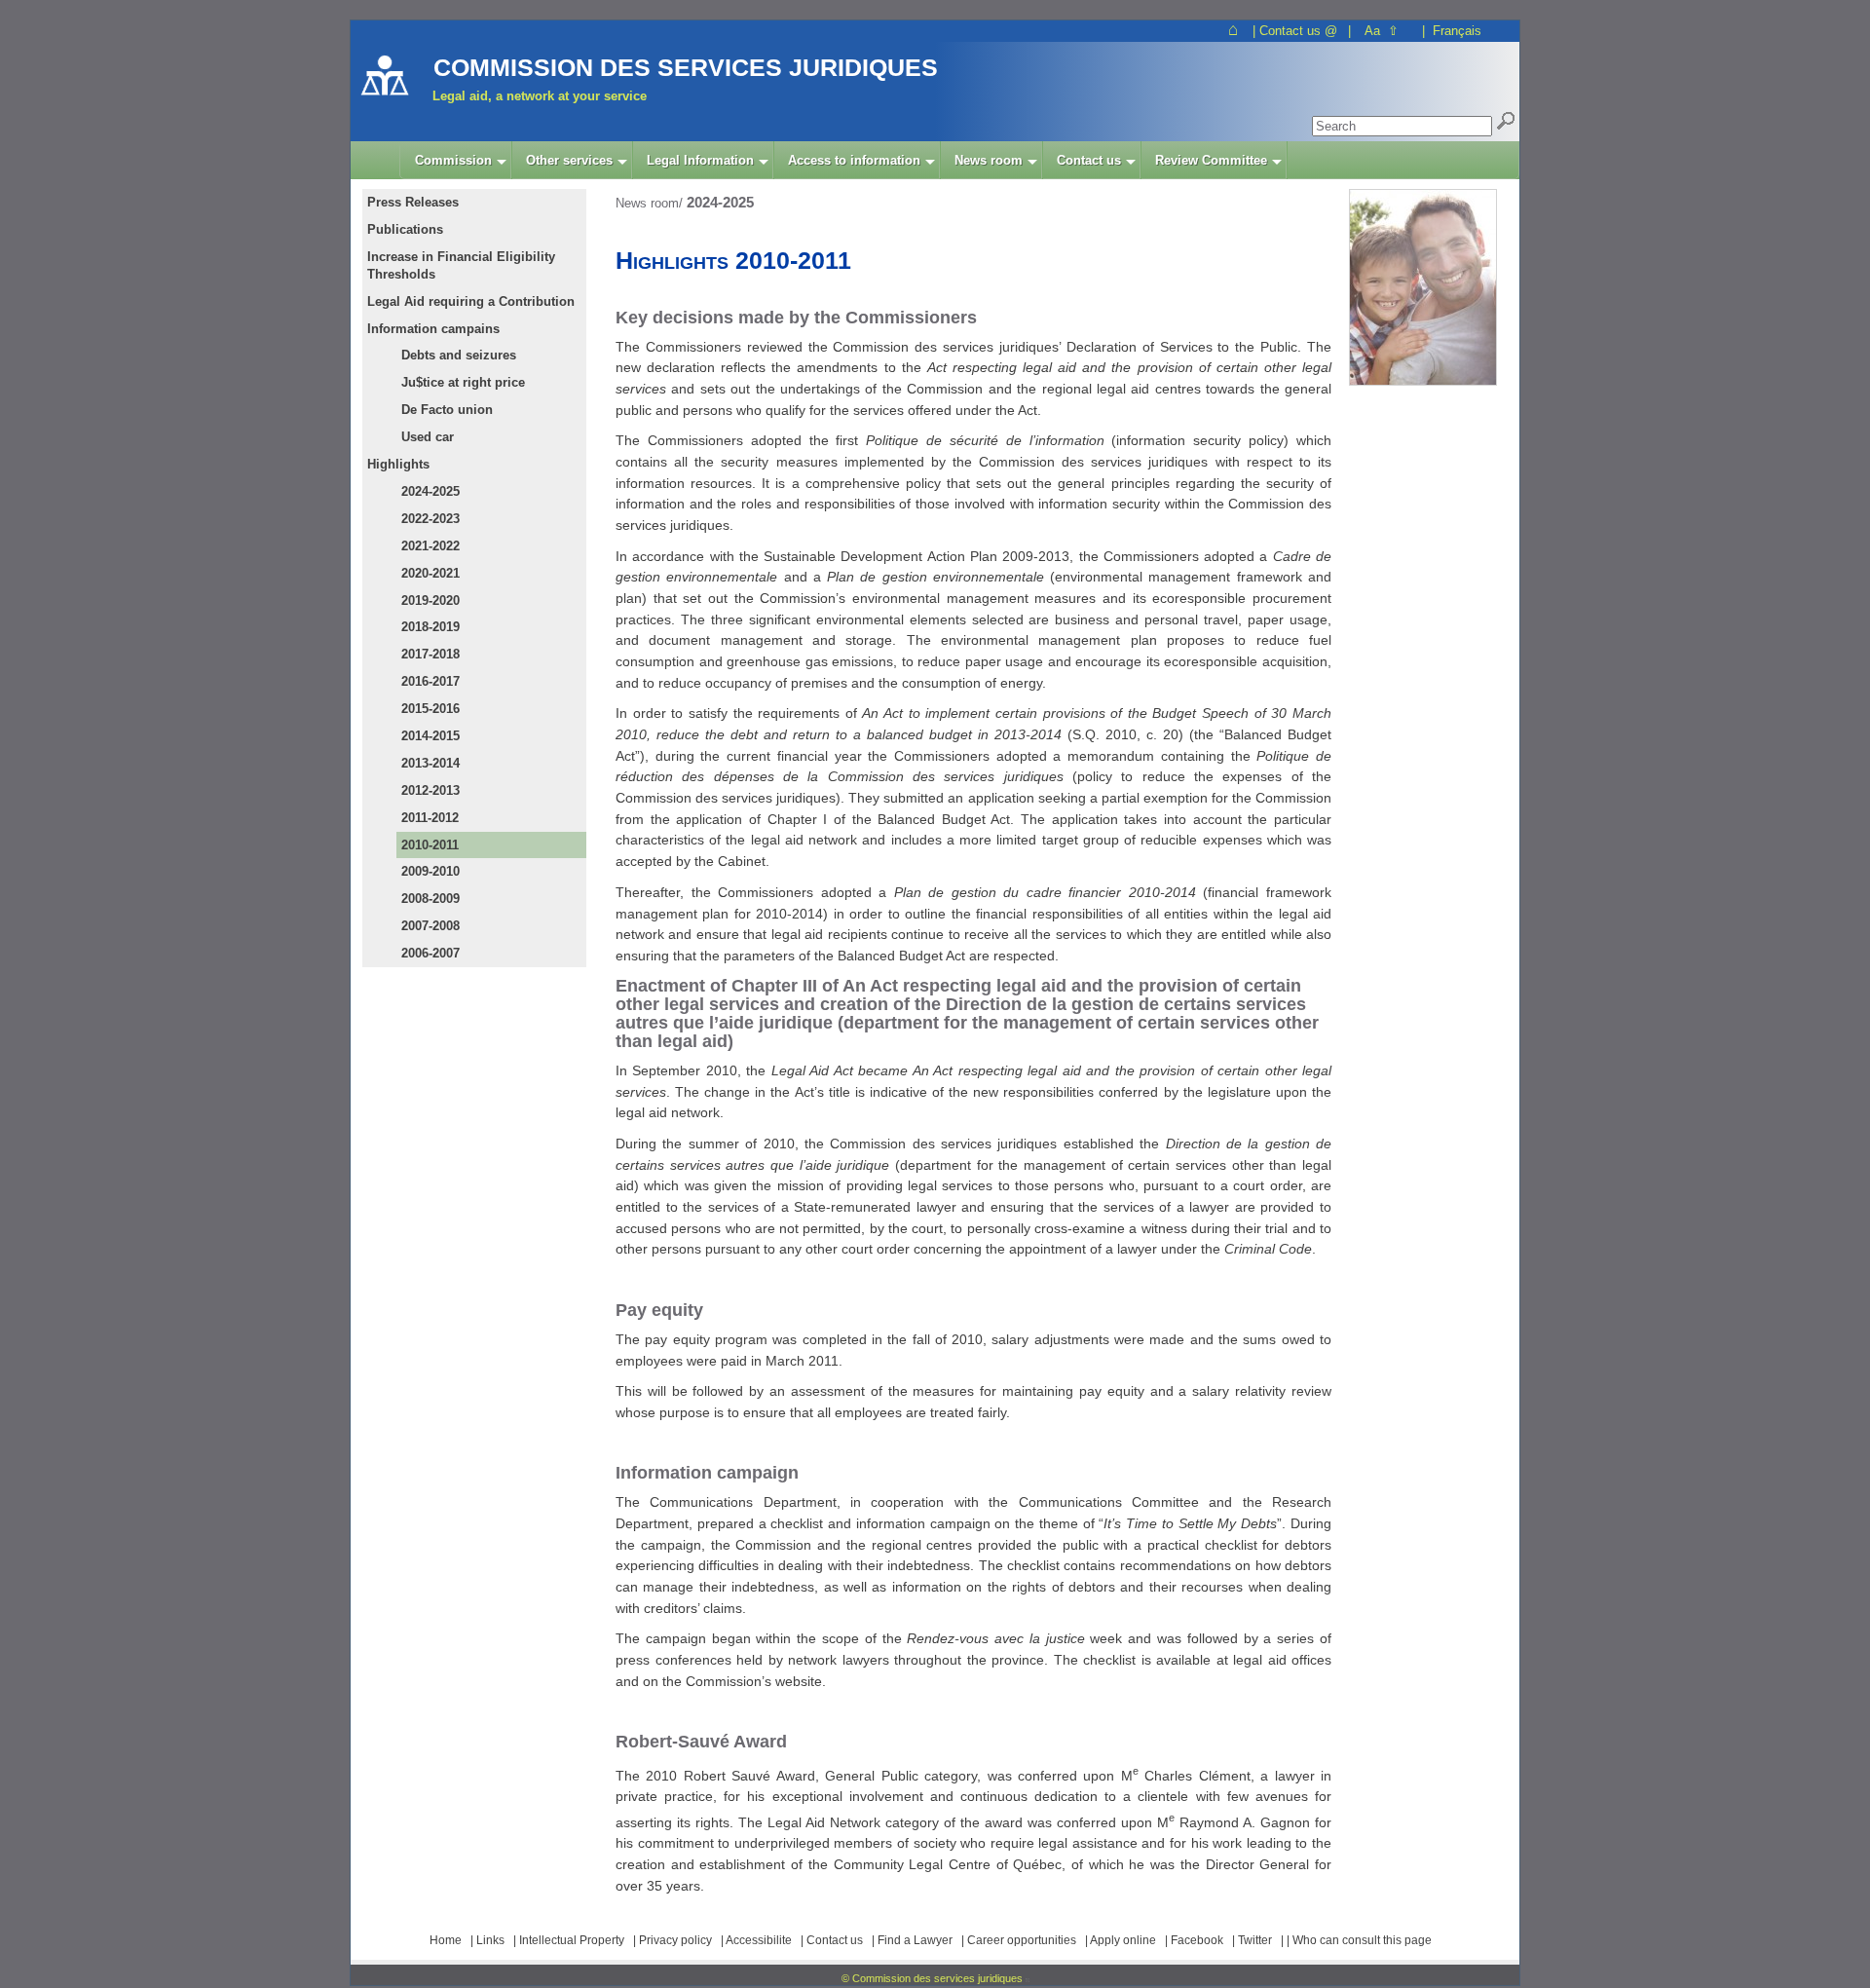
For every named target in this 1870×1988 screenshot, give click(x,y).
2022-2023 (430, 519)
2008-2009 (430, 899)
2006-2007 (430, 953)
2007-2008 (430, 926)
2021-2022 (430, 546)
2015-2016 (430, 709)
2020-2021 (430, 573)
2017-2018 (430, 654)
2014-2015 (430, 736)
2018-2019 (430, 627)
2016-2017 (430, 681)
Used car (428, 437)
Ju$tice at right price (463, 382)
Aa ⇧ (1382, 31)
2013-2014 (430, 763)
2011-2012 (430, 818)
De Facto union (447, 410)
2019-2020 (430, 600)
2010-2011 (430, 845)
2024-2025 (430, 491)
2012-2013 (430, 790)
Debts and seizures (459, 355)
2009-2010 (430, 871)
